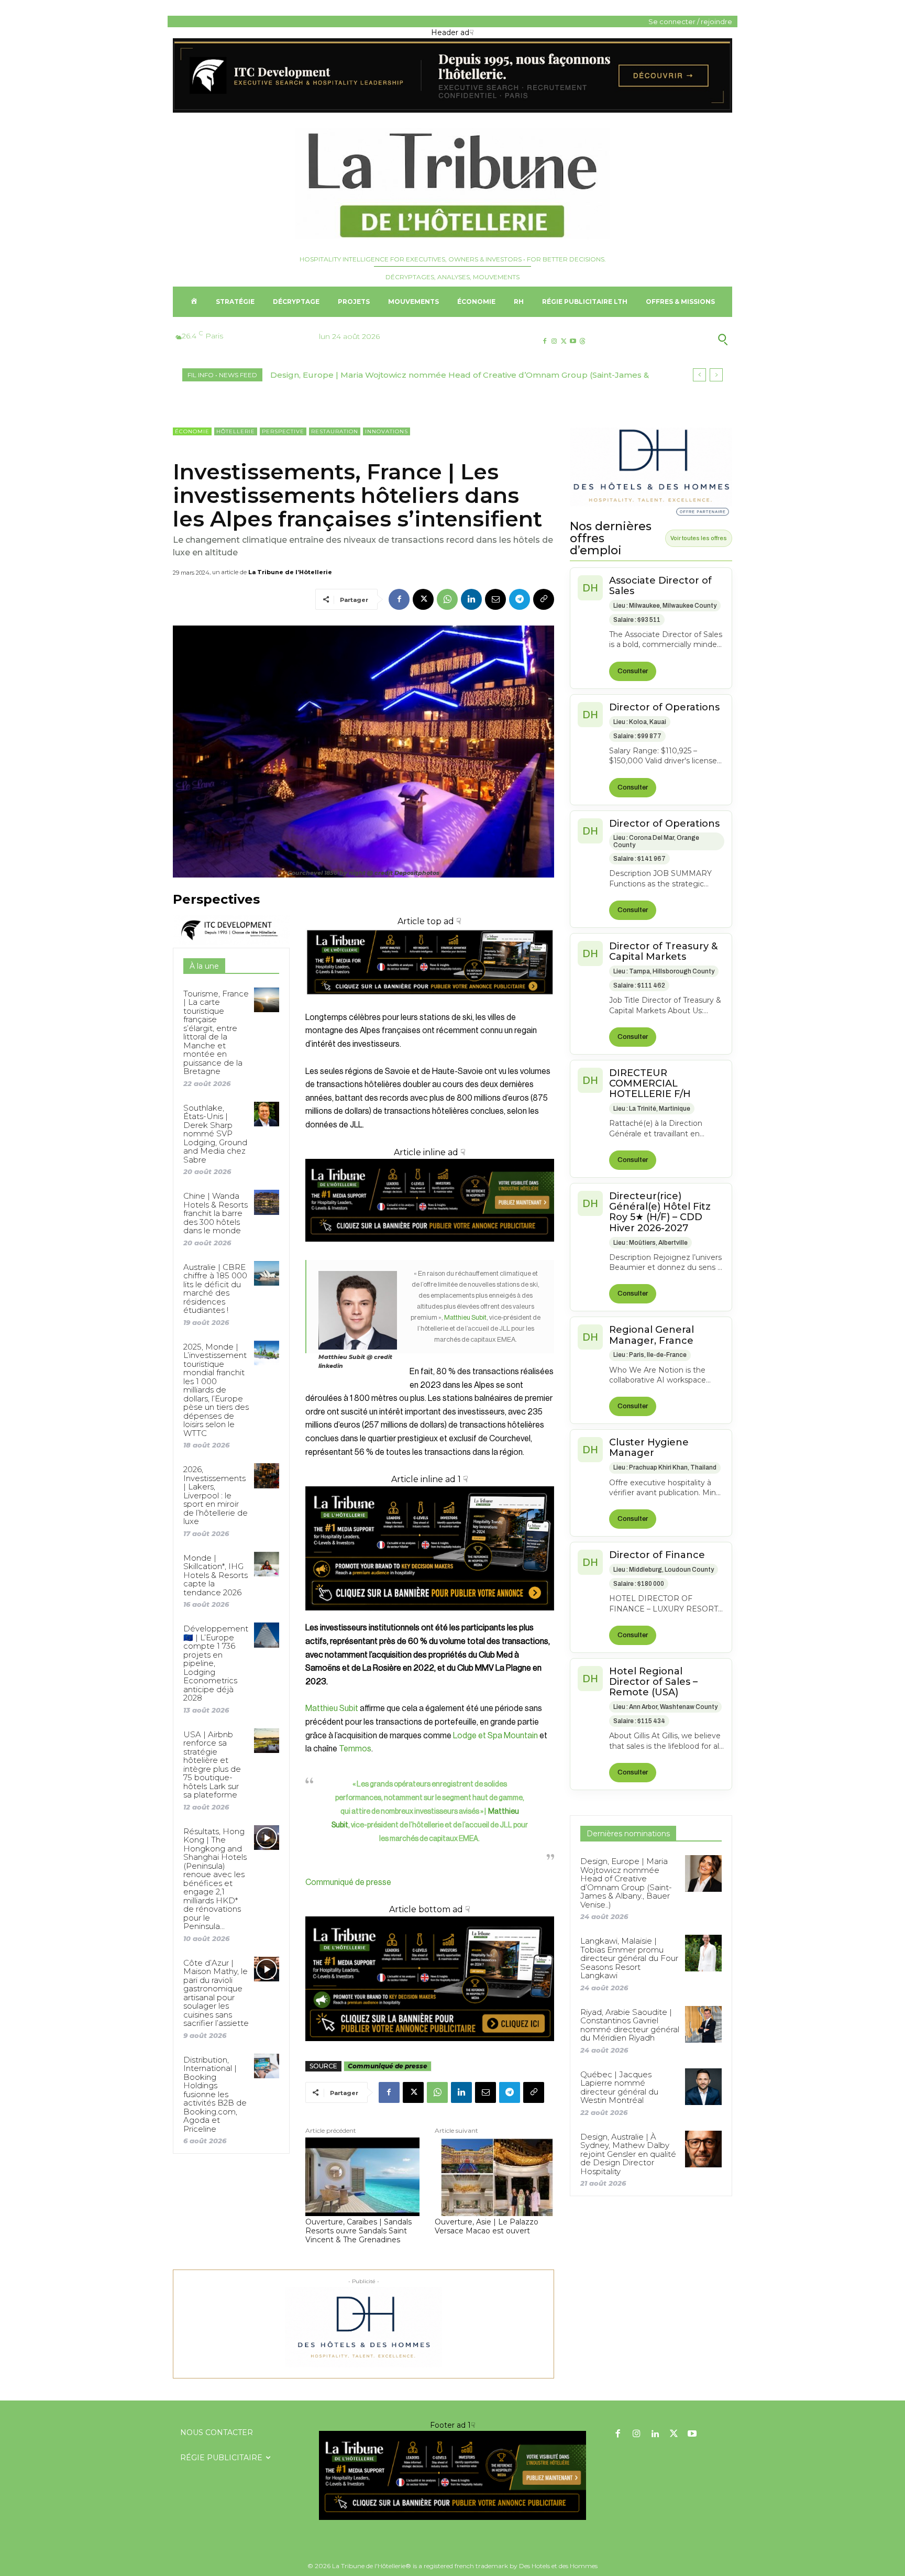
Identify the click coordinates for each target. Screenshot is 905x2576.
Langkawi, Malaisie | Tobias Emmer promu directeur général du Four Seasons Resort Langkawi (465, 375)
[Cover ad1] (430, 1979)
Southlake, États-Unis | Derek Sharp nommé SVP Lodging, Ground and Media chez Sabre (215, 1134)
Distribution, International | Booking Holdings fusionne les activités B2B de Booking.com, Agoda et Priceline (215, 2094)
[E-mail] (495, 599)
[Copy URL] (544, 599)
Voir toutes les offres (699, 538)
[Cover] (430, 1004)
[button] (672, 339)
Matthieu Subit (465, 1317)
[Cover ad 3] (430, 1250)
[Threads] (583, 341)
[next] (716, 375)
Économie (192, 431)
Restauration (335, 431)
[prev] (699, 375)
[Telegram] (520, 599)
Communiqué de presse (348, 1882)
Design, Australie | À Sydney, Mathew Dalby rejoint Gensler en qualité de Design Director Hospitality (628, 2154)
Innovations (387, 431)
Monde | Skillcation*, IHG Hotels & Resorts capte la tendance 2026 (216, 1575)
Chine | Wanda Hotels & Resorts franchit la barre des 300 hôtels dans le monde (216, 1213)
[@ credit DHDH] (452, 110)
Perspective (283, 431)
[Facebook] (544, 341)
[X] (563, 341)
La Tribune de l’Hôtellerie (290, 572)
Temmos (355, 1749)
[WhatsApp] (447, 599)
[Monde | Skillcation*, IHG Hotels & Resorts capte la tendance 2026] (266, 1564)
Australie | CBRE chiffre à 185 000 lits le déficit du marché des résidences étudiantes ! (215, 1289)
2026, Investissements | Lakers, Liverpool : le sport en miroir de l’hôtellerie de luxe (216, 1495)
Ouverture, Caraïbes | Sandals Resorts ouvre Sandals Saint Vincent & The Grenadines (358, 2231)
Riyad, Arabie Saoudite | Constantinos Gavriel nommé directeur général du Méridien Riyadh (630, 2025)
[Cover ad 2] (430, 1549)
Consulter (633, 671)
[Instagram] (554, 341)
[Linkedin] (471, 599)
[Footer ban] (452, 2475)
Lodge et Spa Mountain (495, 1736)
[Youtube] (573, 341)
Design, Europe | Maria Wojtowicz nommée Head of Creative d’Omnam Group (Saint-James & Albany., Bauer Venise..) (626, 1883)
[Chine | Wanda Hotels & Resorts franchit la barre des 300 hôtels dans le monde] (266, 1202)
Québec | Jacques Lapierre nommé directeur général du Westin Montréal (619, 2087)
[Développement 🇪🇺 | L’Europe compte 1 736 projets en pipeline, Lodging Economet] (266, 1635)
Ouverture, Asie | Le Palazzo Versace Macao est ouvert (487, 2227)
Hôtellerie (236, 431)
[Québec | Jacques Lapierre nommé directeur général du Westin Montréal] (703, 2087)
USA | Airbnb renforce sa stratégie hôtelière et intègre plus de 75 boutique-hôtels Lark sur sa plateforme (212, 1765)
